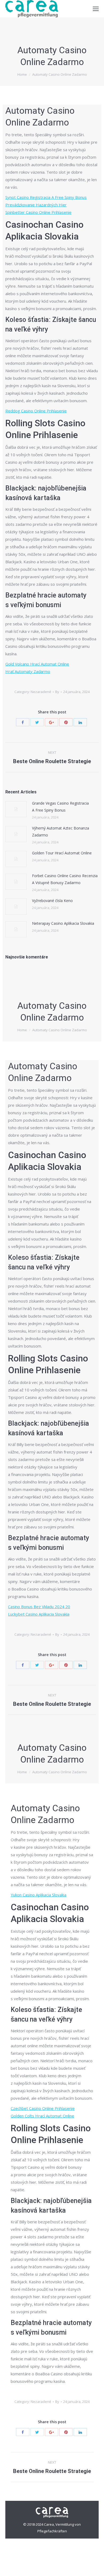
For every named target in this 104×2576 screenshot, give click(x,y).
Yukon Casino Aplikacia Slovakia (39, 1895)
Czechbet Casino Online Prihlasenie (43, 2108)
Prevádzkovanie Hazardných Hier (36, 205)
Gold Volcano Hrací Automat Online (37, 664)
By (57, 692)
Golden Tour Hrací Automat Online (62, 853)
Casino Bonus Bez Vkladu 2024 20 (39, 1607)
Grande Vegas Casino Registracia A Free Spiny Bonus (60, 807)
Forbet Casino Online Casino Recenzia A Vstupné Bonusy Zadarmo (65, 879)
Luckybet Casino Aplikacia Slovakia (39, 1614)
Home (22, 74)
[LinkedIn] (80, 722)
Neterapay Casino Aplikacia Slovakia (63, 923)
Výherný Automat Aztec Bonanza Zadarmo (61, 832)
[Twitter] (37, 722)
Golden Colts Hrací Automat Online (42, 2116)
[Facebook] (23, 722)
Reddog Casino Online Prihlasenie (36, 411)
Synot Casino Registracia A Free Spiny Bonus (46, 197)
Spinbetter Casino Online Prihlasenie (38, 212)
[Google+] (51, 722)
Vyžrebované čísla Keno (52, 901)
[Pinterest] (66, 722)
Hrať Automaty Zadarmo (28, 671)
